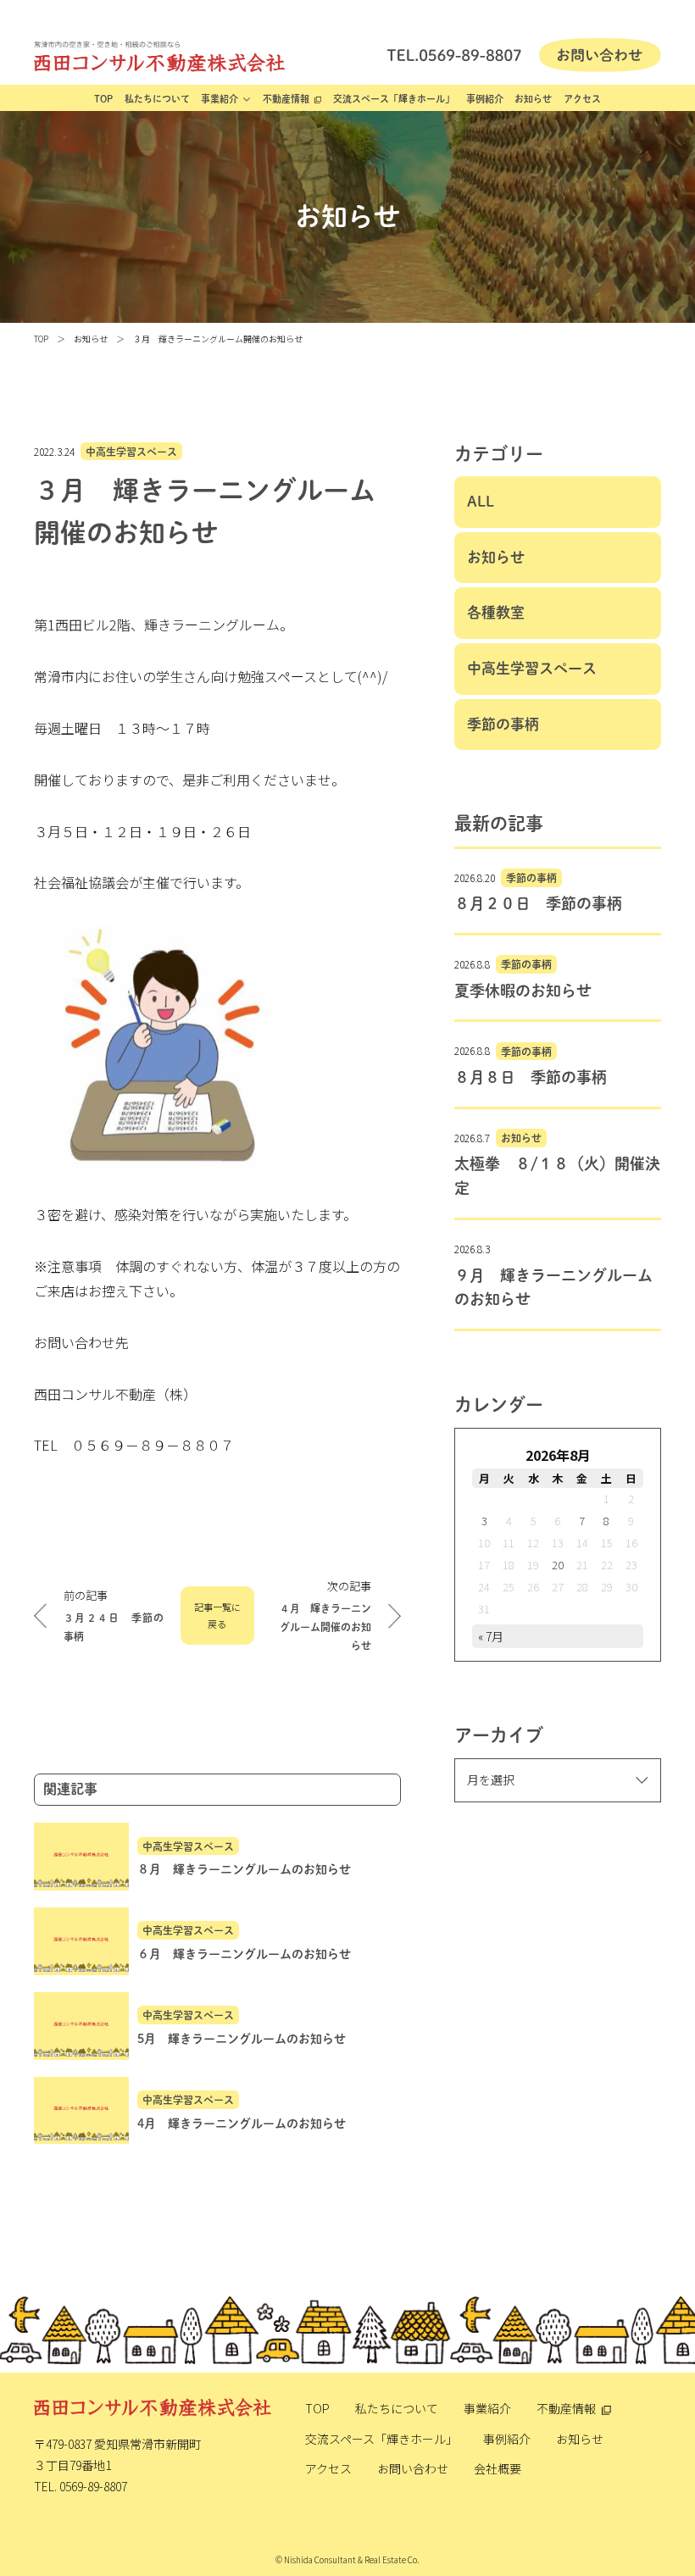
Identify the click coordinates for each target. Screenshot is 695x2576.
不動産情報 (286, 99)
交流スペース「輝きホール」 (394, 99)
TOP (103, 99)
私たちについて (157, 99)
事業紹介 (220, 99)
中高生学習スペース (131, 452)
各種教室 (496, 612)
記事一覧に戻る (217, 1615)
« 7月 (491, 1636)
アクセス (582, 99)
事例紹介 (485, 99)
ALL (481, 501)
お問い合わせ (413, 2468)
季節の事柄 (503, 724)
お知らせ (533, 99)
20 (558, 1565)
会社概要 (498, 2468)
